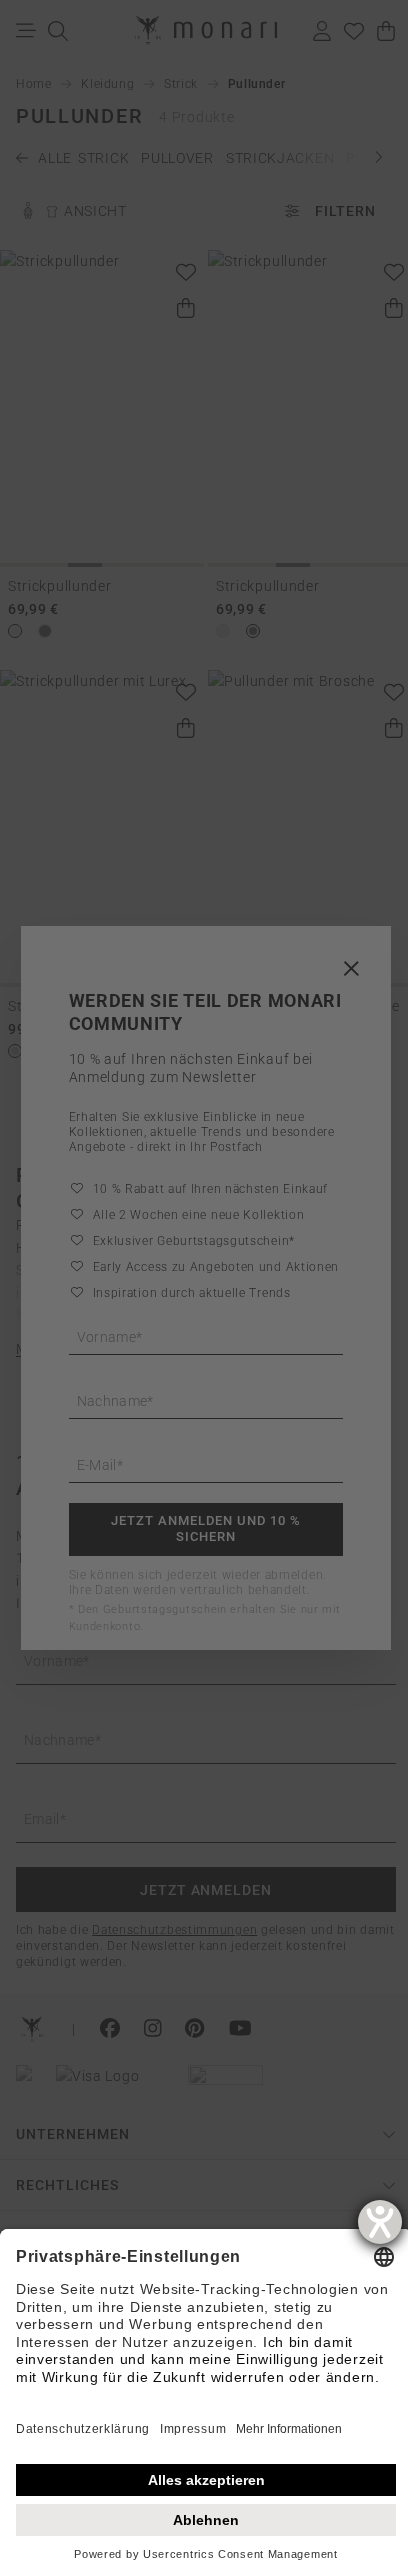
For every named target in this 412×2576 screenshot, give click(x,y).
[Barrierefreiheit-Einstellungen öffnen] (380, 2222)
